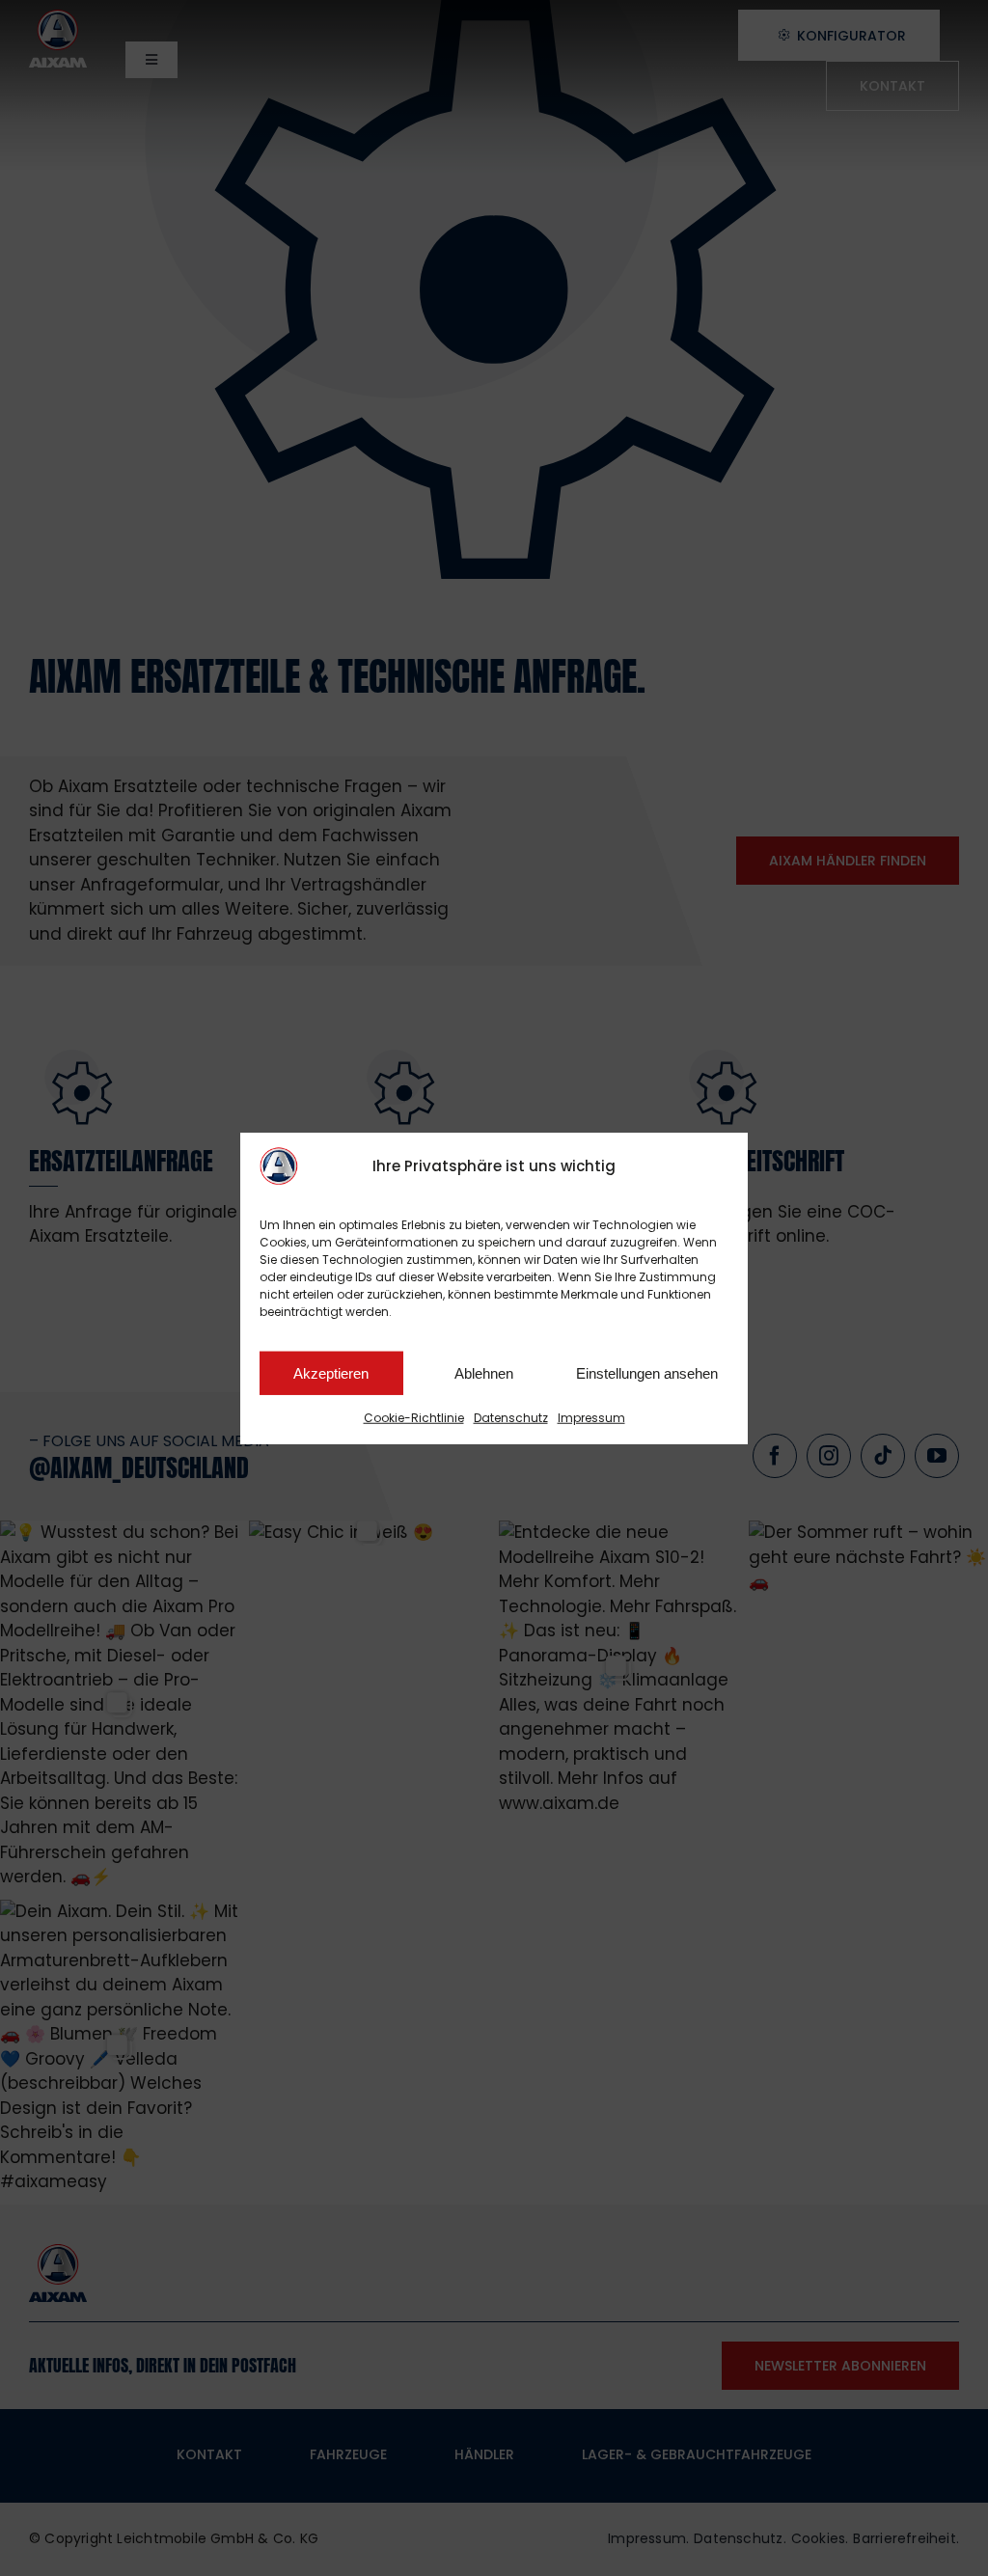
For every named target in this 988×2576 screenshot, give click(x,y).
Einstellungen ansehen (647, 1372)
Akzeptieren (331, 1372)
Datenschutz (511, 1418)
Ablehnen (484, 1372)
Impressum (591, 1418)
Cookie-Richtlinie (414, 1418)
